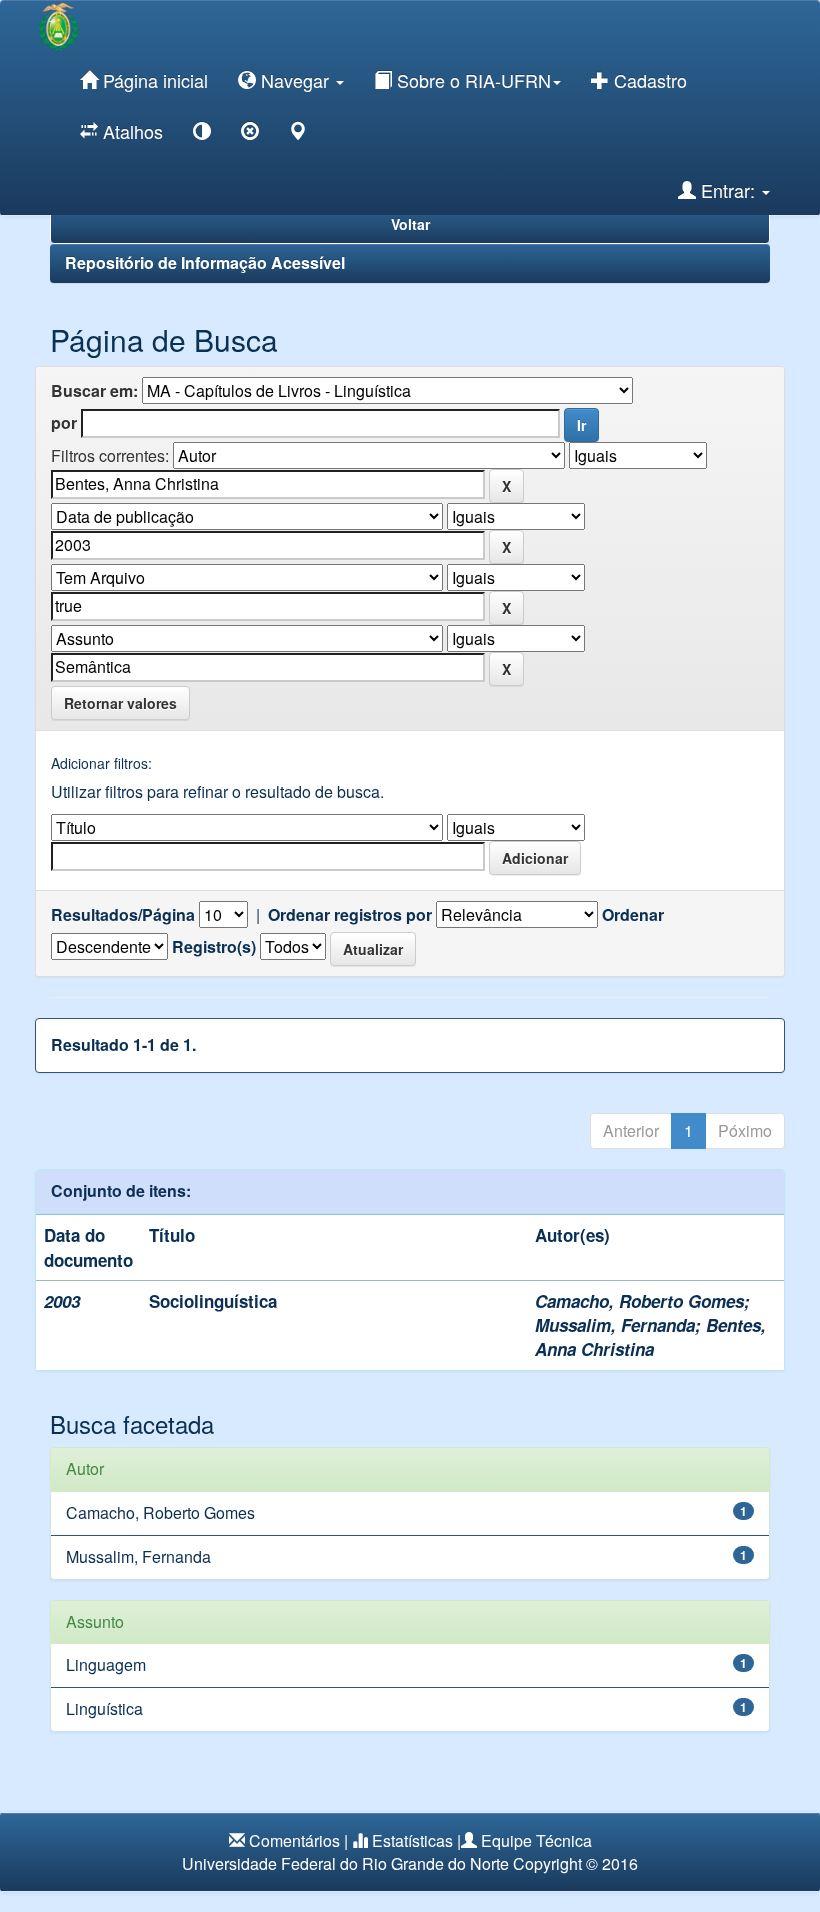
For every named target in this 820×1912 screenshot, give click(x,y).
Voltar (410, 224)
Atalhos (130, 131)
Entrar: (728, 190)
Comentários (294, 1840)
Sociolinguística (213, 1301)
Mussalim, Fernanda (615, 1325)
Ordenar (633, 915)
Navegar (295, 80)
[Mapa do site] (298, 134)
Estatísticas (412, 1840)
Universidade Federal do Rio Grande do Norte (345, 1863)
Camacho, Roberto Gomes (639, 1301)
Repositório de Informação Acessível (205, 262)
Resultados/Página (123, 915)
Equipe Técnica (536, 1840)
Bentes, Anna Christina (650, 1337)
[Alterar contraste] (202, 134)
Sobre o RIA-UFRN (471, 80)
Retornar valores (120, 703)
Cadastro (648, 80)
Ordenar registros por (350, 915)
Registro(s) (214, 947)
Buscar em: (94, 391)
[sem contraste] (250, 134)
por (64, 423)
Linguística (104, 1708)
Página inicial (153, 80)
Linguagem (106, 1664)
